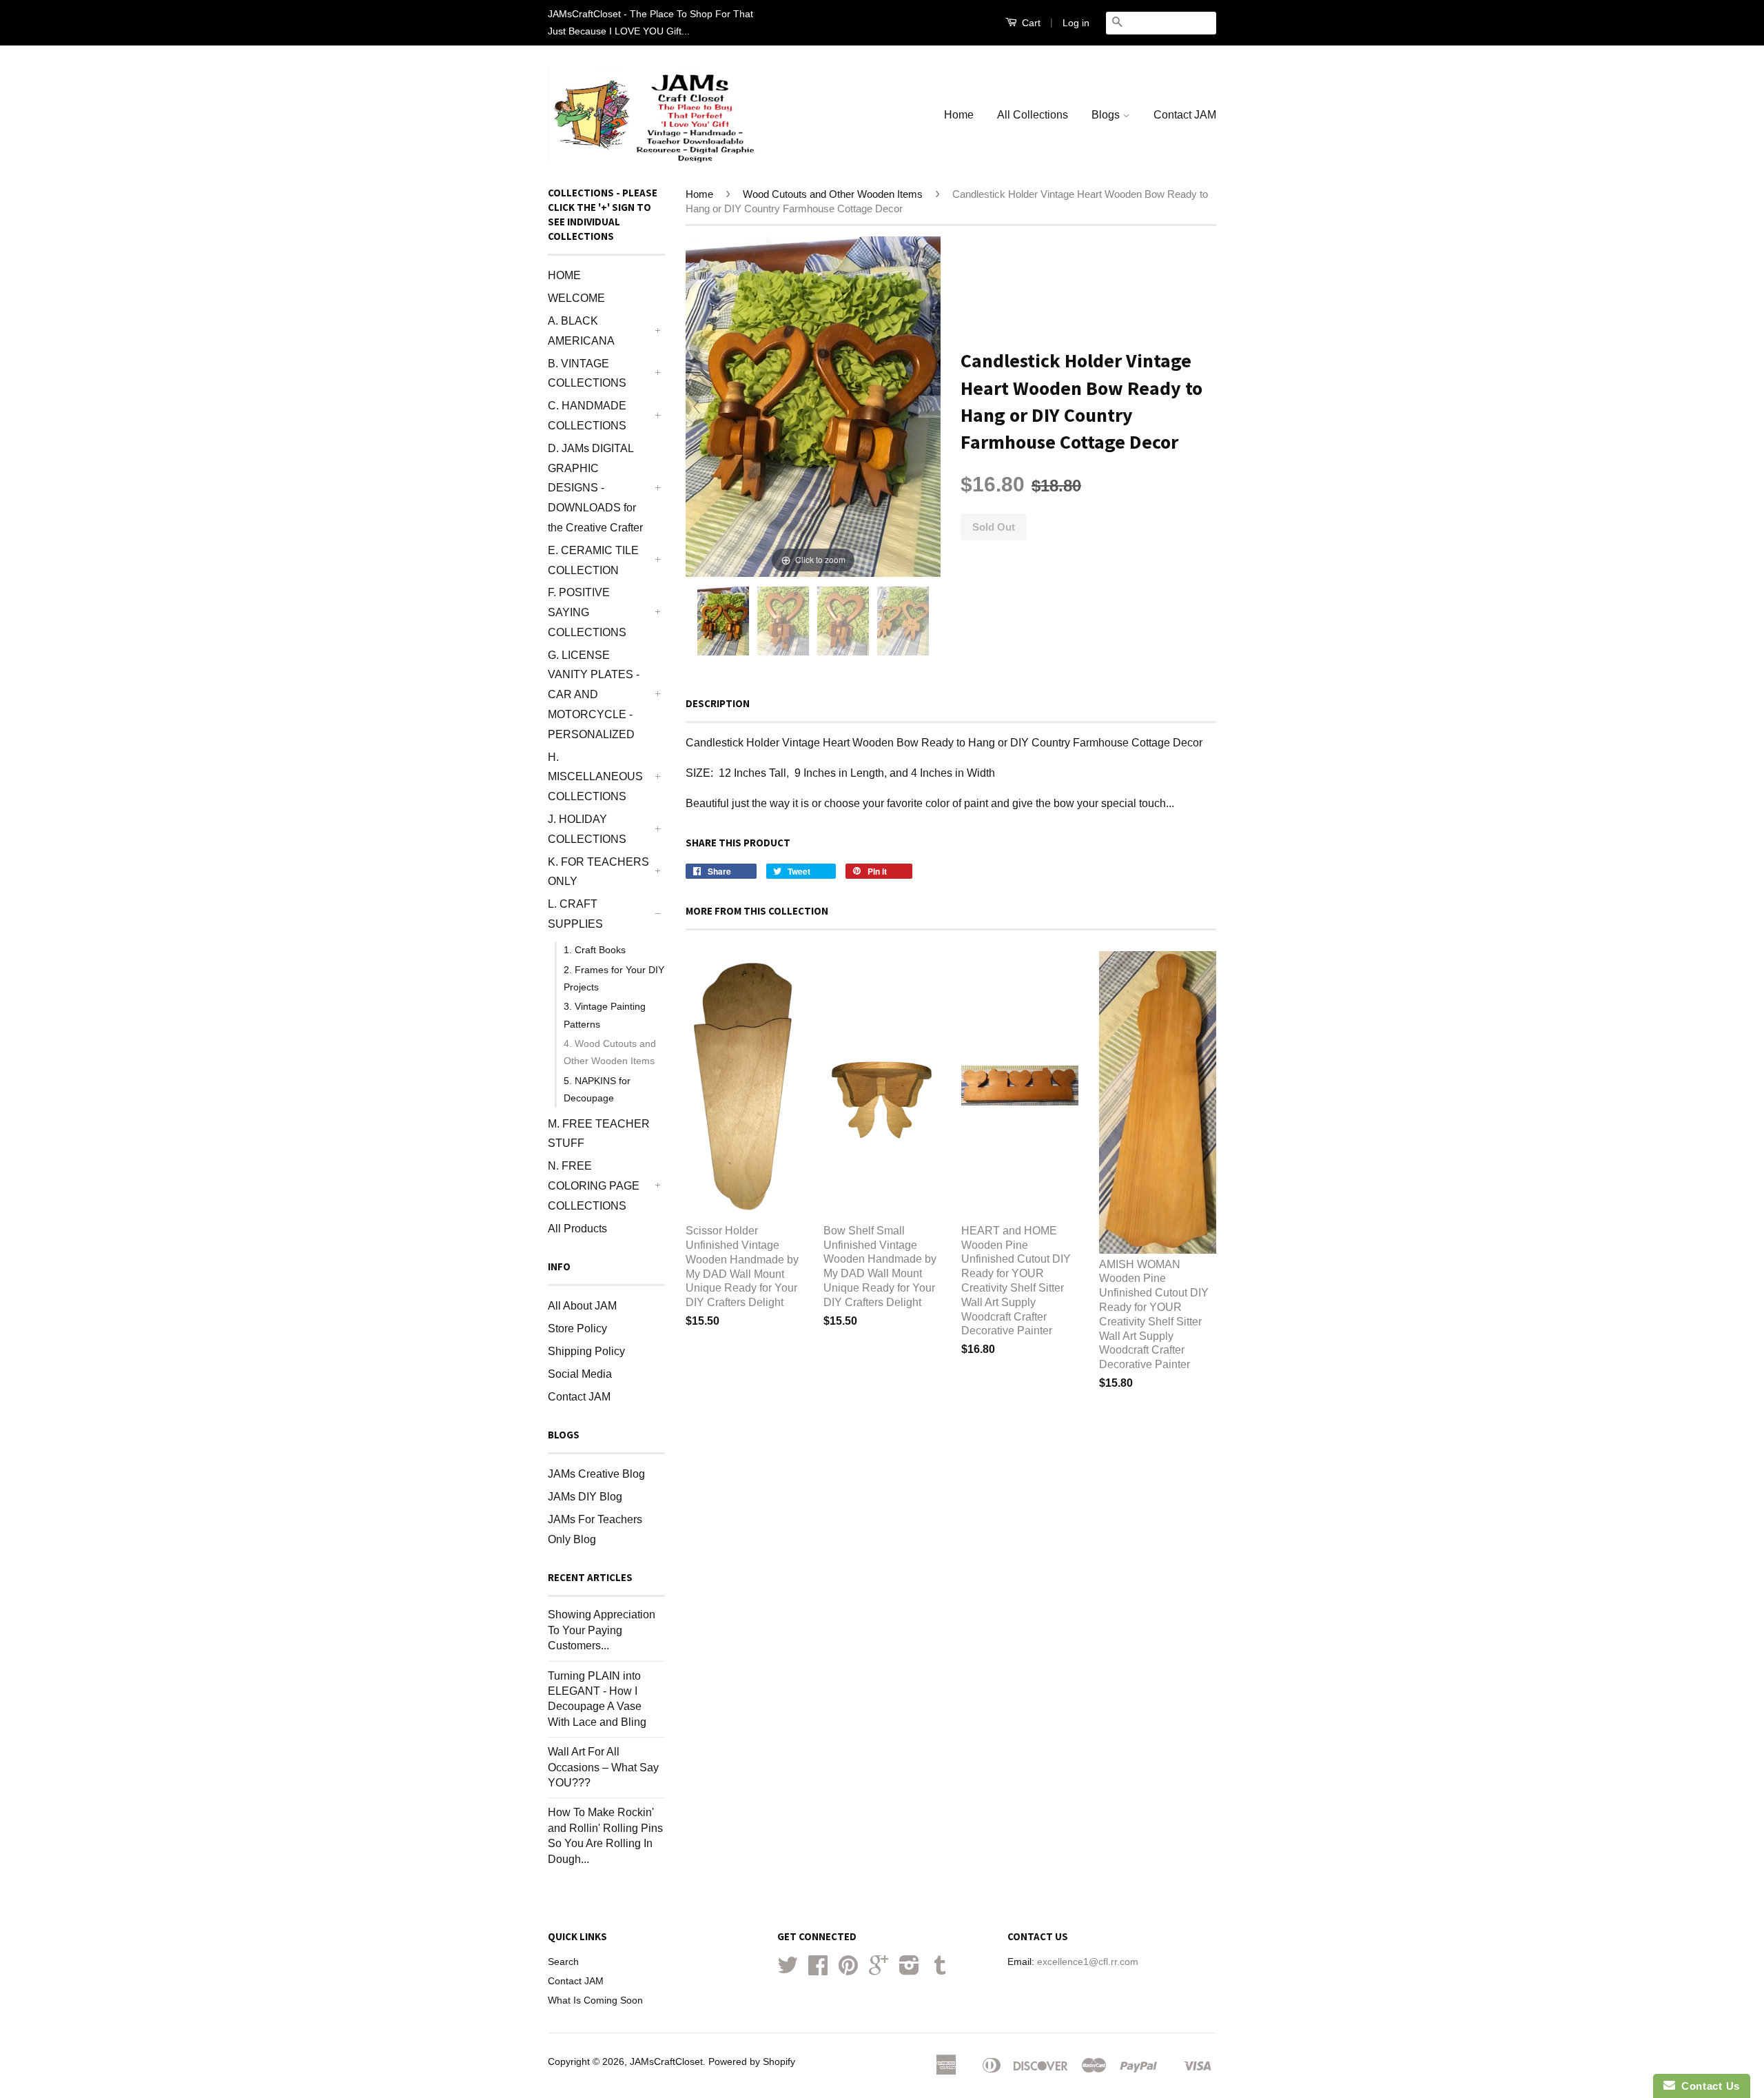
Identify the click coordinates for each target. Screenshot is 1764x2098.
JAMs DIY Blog (585, 1497)
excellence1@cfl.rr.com (1088, 1962)
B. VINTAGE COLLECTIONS (587, 374)
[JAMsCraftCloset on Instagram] (909, 1970)
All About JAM (582, 1306)
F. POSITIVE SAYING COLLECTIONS (587, 612)
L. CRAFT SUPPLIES (575, 914)
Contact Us (1707, 2086)
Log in (1076, 23)
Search (563, 1962)
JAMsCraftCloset (666, 2062)
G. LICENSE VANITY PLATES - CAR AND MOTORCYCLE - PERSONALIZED (594, 695)
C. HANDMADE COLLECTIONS (587, 416)
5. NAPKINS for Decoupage (597, 1089)
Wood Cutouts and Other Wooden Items (833, 194)
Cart (1030, 23)
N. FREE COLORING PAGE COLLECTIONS (594, 1186)
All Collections (1033, 115)
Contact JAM (1185, 115)
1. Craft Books (595, 950)
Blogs (1107, 115)
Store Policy (577, 1328)
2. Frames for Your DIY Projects (614, 978)
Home (959, 115)
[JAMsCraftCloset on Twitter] (788, 1970)
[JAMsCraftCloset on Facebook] (818, 1970)
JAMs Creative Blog (596, 1474)
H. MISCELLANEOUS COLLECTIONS (595, 777)
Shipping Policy (586, 1351)
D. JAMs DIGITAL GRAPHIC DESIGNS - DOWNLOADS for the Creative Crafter (595, 488)
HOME (564, 275)
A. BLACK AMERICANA (581, 331)
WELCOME (576, 298)
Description (718, 703)
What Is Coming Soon (595, 2000)
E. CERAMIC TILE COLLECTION (593, 560)
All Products (577, 1229)
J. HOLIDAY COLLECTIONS (587, 829)
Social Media (580, 1374)
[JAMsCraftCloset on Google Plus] (879, 1970)
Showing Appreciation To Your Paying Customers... (602, 1630)
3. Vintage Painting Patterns (605, 1015)
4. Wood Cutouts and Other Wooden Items (610, 1052)
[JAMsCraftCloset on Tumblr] (940, 1970)
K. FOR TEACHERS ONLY (598, 872)
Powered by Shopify (752, 2062)
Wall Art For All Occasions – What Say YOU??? (603, 1767)
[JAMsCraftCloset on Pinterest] (848, 1970)
